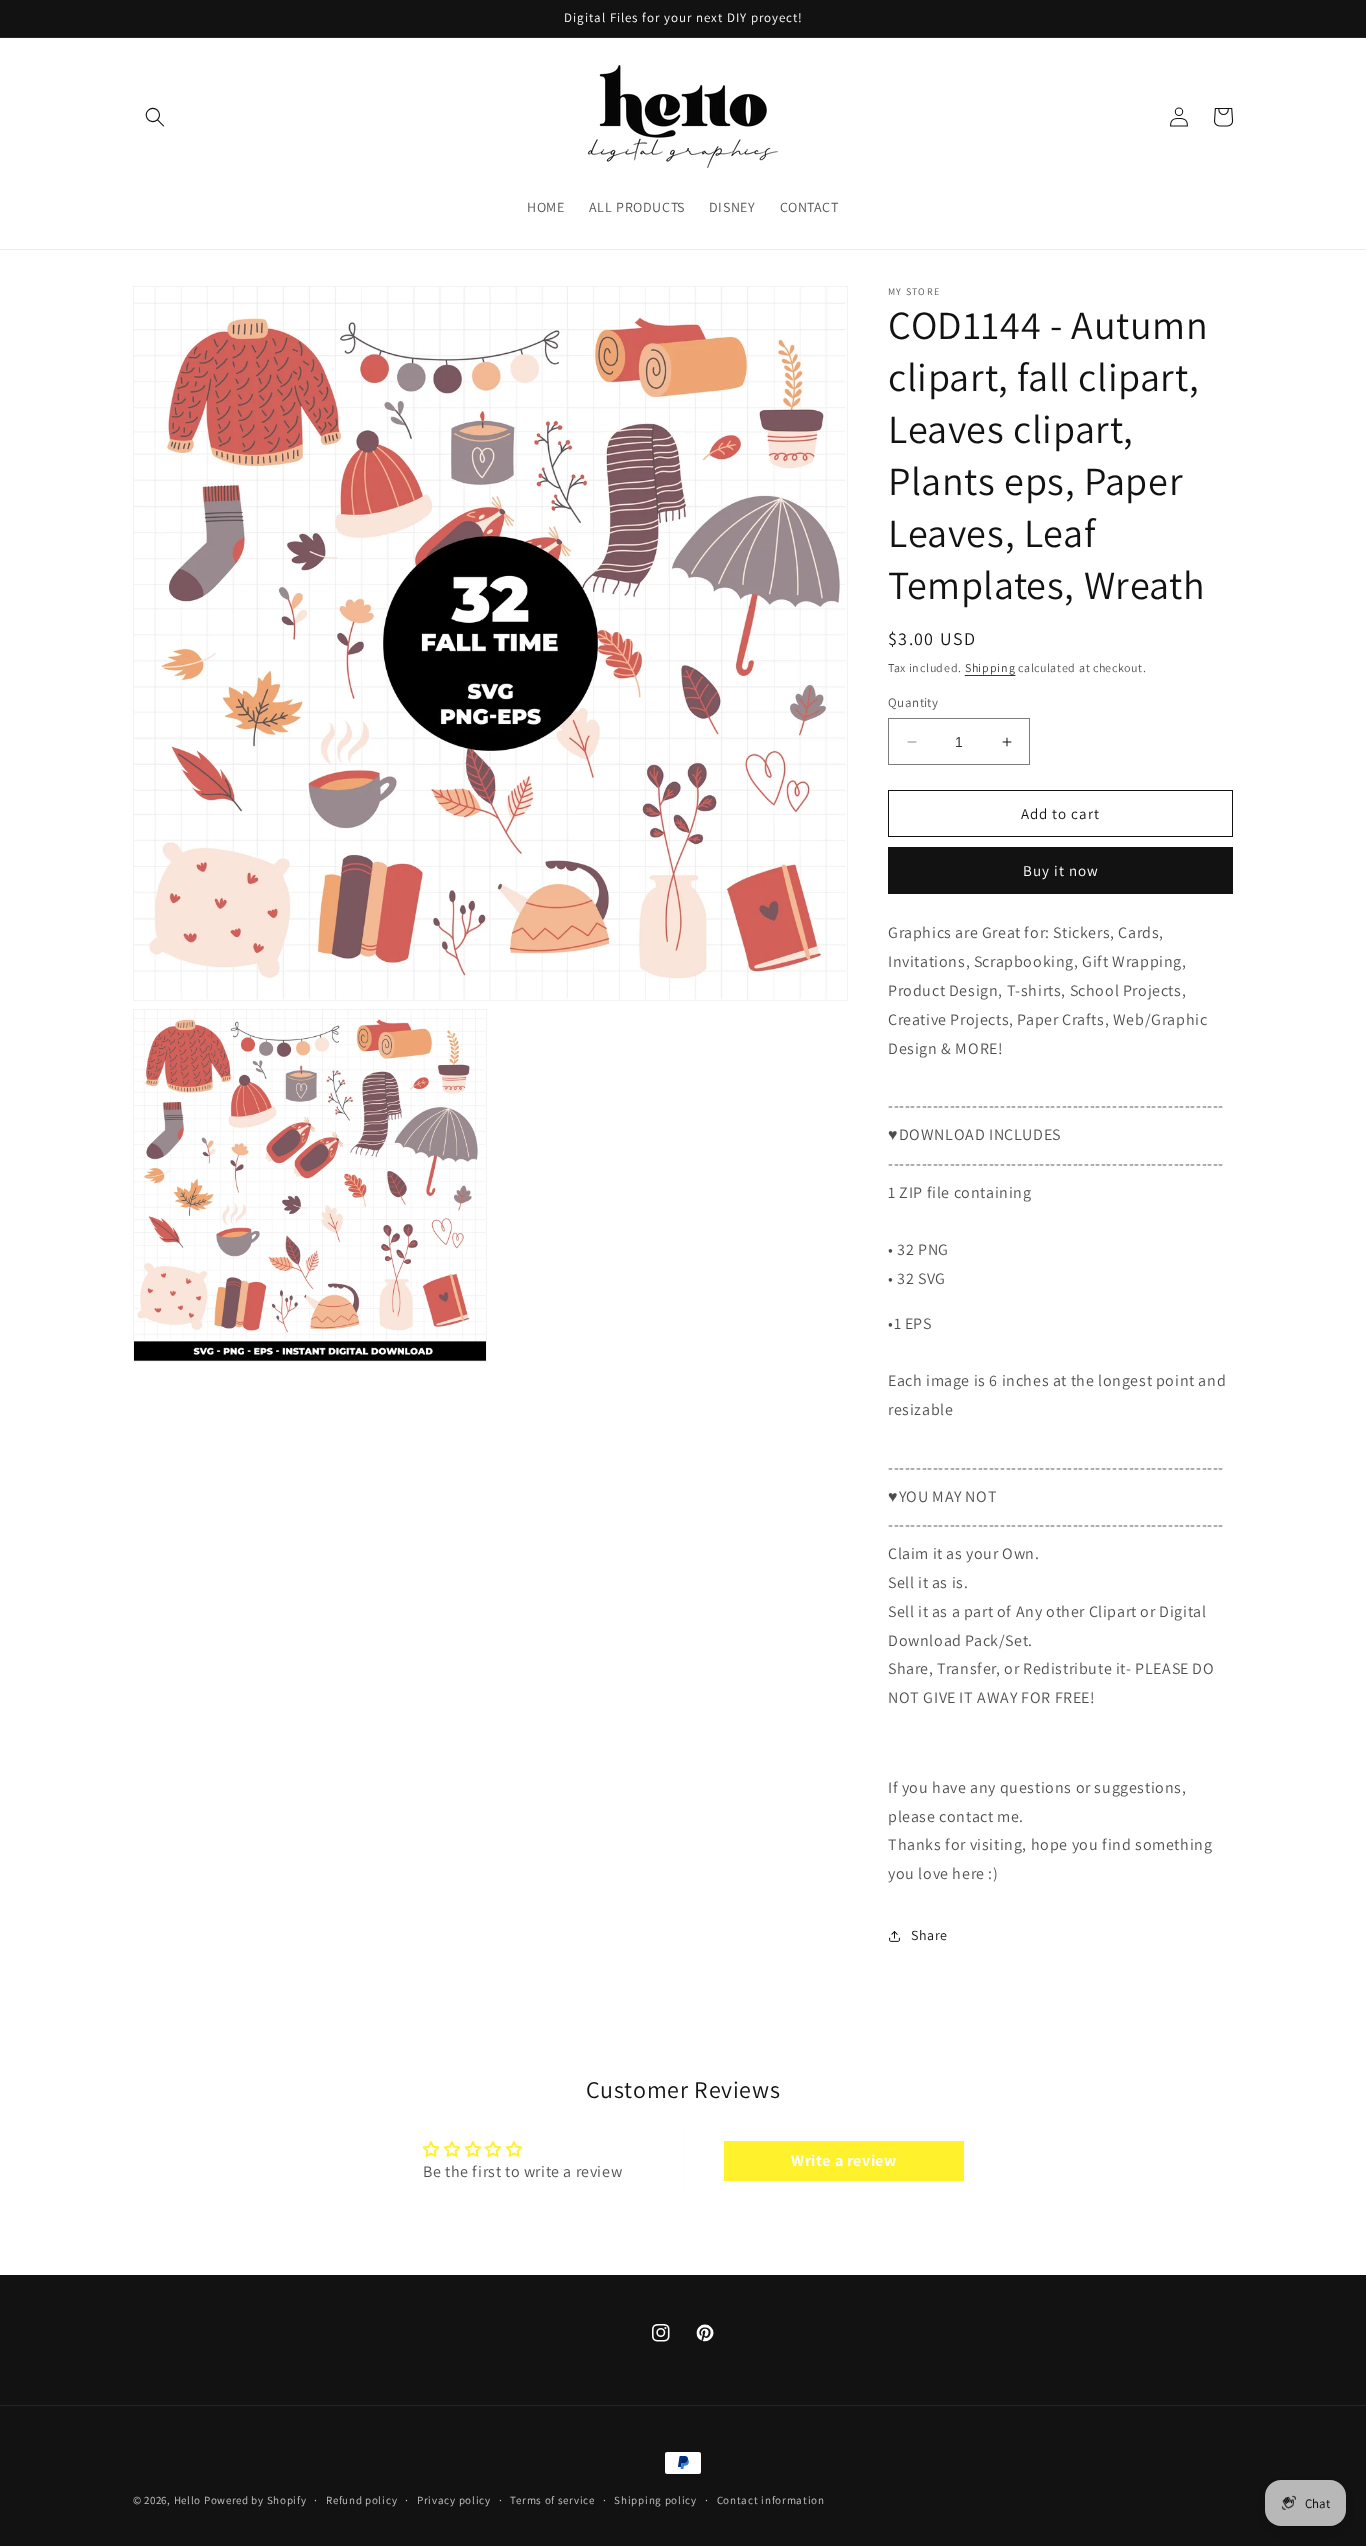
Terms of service (552, 2499)
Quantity (913, 702)
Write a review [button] (843, 2160)
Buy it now (1061, 870)
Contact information (771, 2499)
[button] (155, 117)
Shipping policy (655, 2499)
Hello (188, 2500)
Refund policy (361, 2499)
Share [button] (929, 1935)
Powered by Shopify (255, 2500)
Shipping (990, 667)
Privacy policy (454, 2499)
